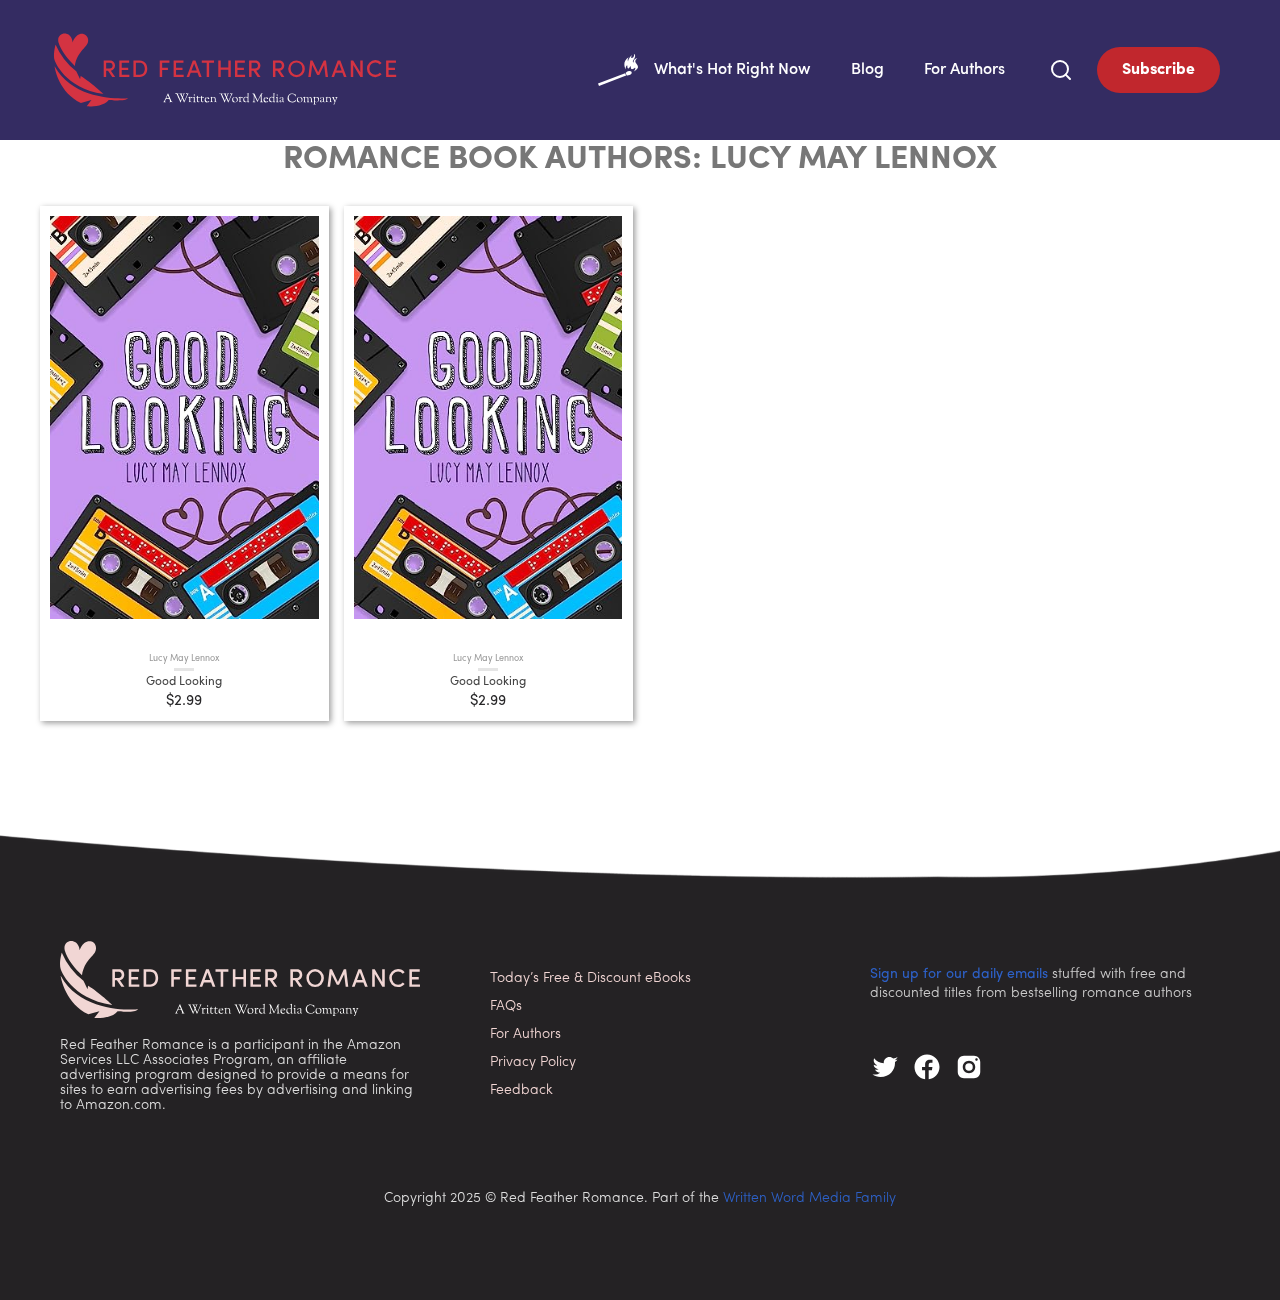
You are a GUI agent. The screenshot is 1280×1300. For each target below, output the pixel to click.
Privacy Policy (533, 1062)
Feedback (521, 1090)
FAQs (506, 1006)
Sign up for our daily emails (959, 974)
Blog (867, 70)
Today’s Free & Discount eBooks (590, 978)
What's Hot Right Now (732, 70)
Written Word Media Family (809, 1198)
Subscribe (1158, 70)
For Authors (964, 70)
